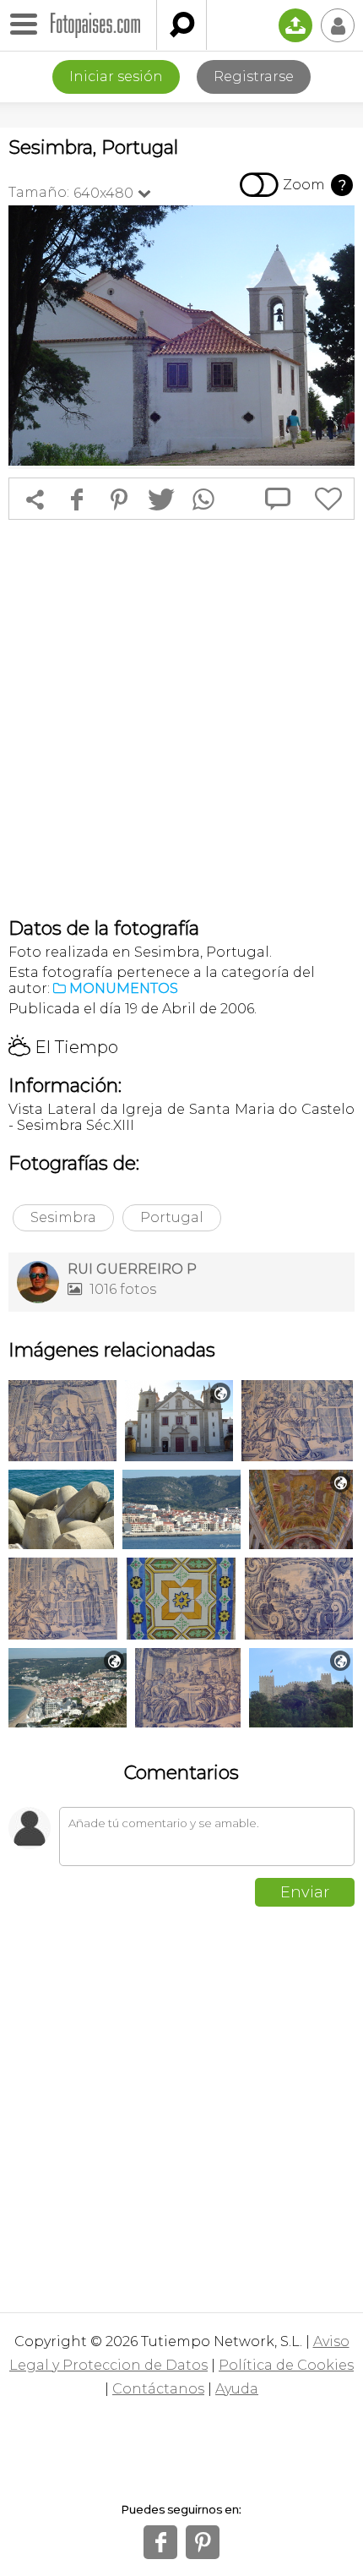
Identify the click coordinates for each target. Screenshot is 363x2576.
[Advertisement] (181, 718)
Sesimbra (63, 1217)
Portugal (172, 1217)
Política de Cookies (286, 2365)
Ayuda (237, 2389)
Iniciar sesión (116, 76)
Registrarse (254, 76)
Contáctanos (158, 2389)
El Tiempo (63, 1047)
